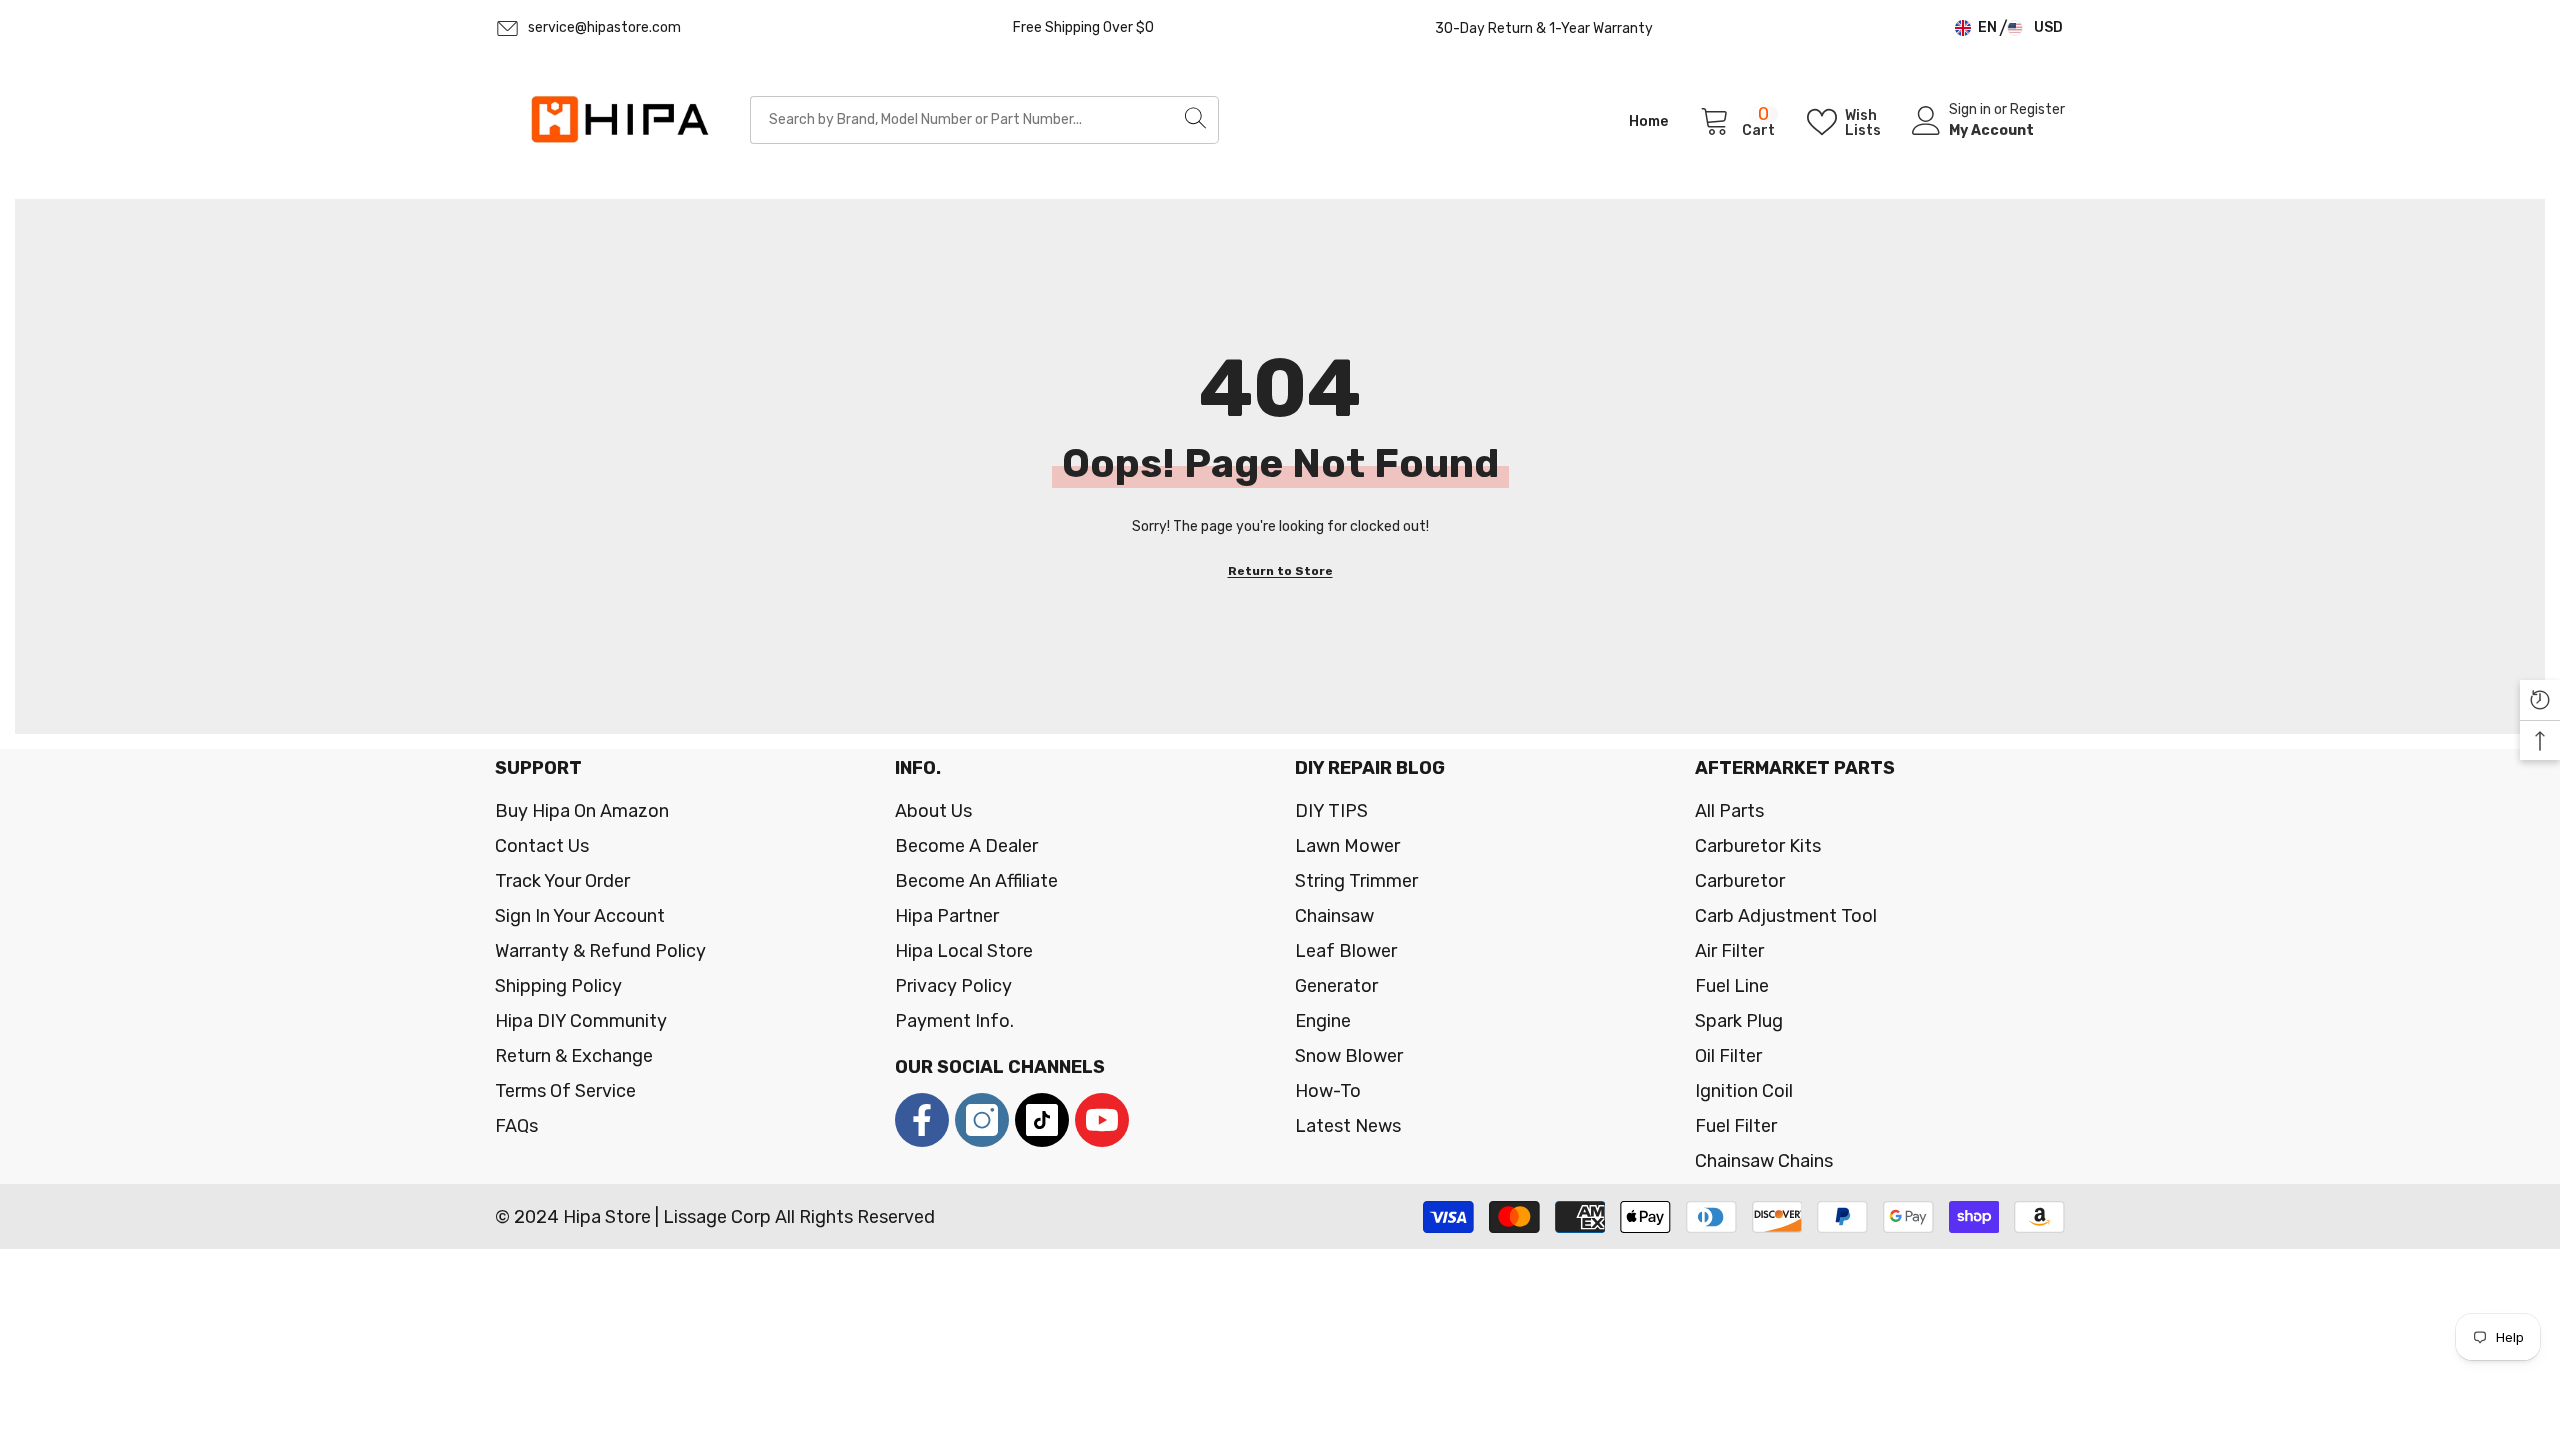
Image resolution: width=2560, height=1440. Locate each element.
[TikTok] (1042, 1120)
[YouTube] (1102, 1120)
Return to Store (1280, 571)
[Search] (984, 120)
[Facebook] (922, 1120)
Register (2037, 109)
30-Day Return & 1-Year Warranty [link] (1544, 28)
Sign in (1971, 109)
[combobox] (961, 120)
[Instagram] (982, 1120)
